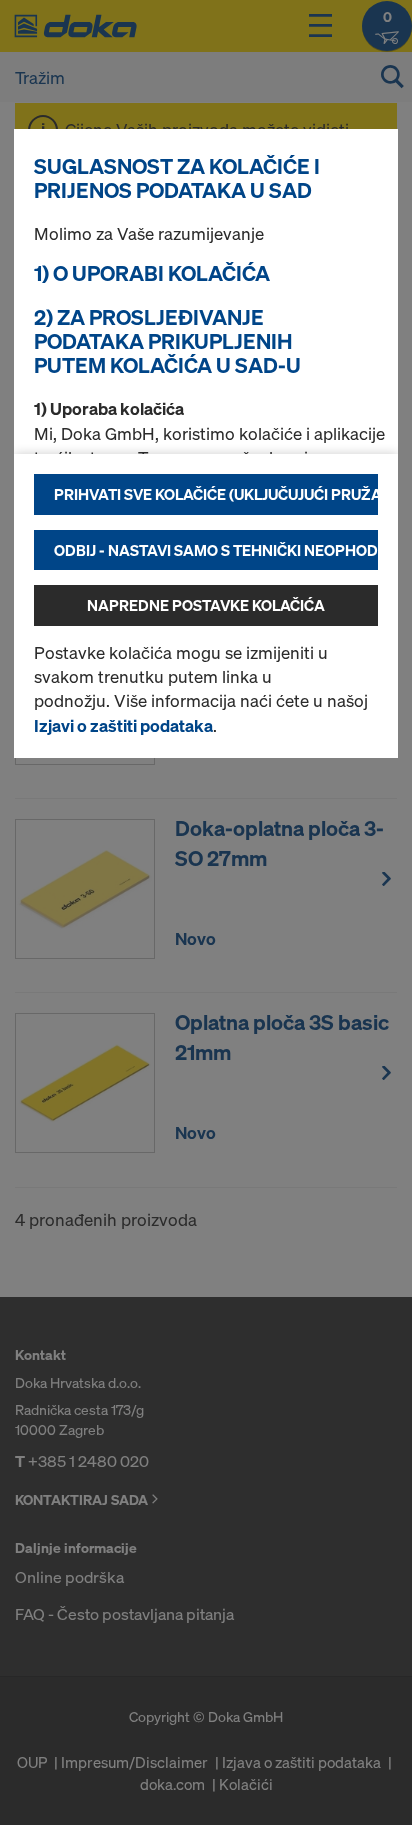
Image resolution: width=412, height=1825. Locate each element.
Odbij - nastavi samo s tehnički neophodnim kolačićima (216, 550)
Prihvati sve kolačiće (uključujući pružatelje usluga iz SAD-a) (216, 494)
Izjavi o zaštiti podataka (123, 725)
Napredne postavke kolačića (206, 605)
